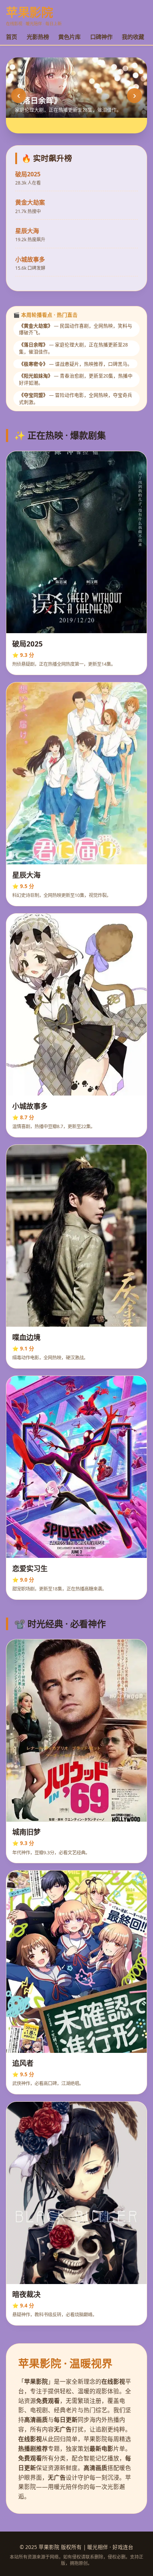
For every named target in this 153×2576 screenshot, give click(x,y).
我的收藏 (133, 37)
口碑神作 (101, 37)
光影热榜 (38, 37)
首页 (12, 37)
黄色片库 (69, 37)
